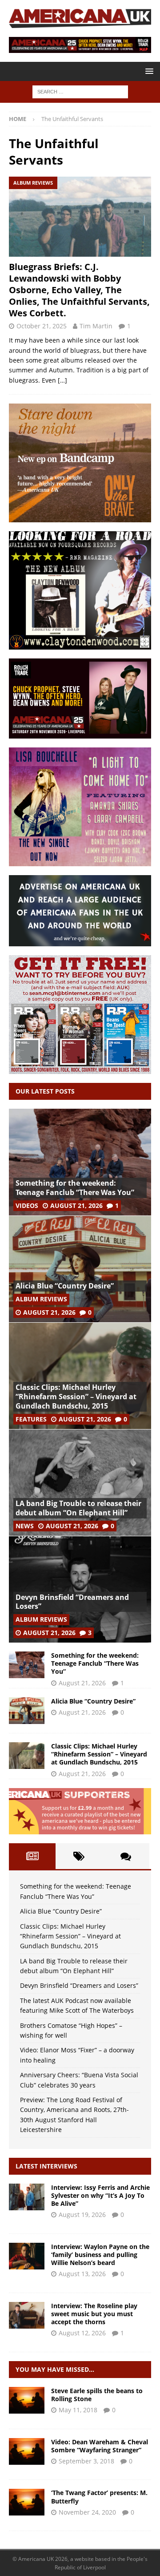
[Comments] (126, 1856)
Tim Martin (96, 326)
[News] (27, 2400)
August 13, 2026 (82, 2274)
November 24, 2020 (87, 2512)
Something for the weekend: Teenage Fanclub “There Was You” (75, 1188)
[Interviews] (27, 2197)
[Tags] (79, 1856)
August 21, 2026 (76, 1205)
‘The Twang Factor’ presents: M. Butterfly (99, 2497)
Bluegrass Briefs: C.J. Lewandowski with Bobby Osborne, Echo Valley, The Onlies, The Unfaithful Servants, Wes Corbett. (79, 290)
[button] (148, 71)
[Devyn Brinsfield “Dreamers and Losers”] (80, 1589)
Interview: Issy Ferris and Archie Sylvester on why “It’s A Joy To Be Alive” (100, 2195)
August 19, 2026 (82, 2215)
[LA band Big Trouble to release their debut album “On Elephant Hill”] (80, 1482)
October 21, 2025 (42, 326)
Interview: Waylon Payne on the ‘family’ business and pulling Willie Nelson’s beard (100, 2255)
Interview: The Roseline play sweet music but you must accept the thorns (94, 2314)
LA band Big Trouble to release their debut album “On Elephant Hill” (78, 1508)
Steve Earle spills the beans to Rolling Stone (97, 2395)
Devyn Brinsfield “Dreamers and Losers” (72, 1602)
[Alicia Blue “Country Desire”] (80, 1269)
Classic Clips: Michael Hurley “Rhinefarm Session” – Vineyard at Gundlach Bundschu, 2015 (76, 1397)
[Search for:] (80, 91)
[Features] (27, 2502)
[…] (62, 380)
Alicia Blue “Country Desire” (65, 1286)
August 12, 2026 (82, 2333)
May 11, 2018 (78, 2410)
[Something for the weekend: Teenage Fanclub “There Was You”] (80, 1162)
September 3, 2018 (86, 2461)
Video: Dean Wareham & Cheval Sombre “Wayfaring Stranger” (100, 2446)
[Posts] (32, 1856)
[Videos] (27, 2451)
